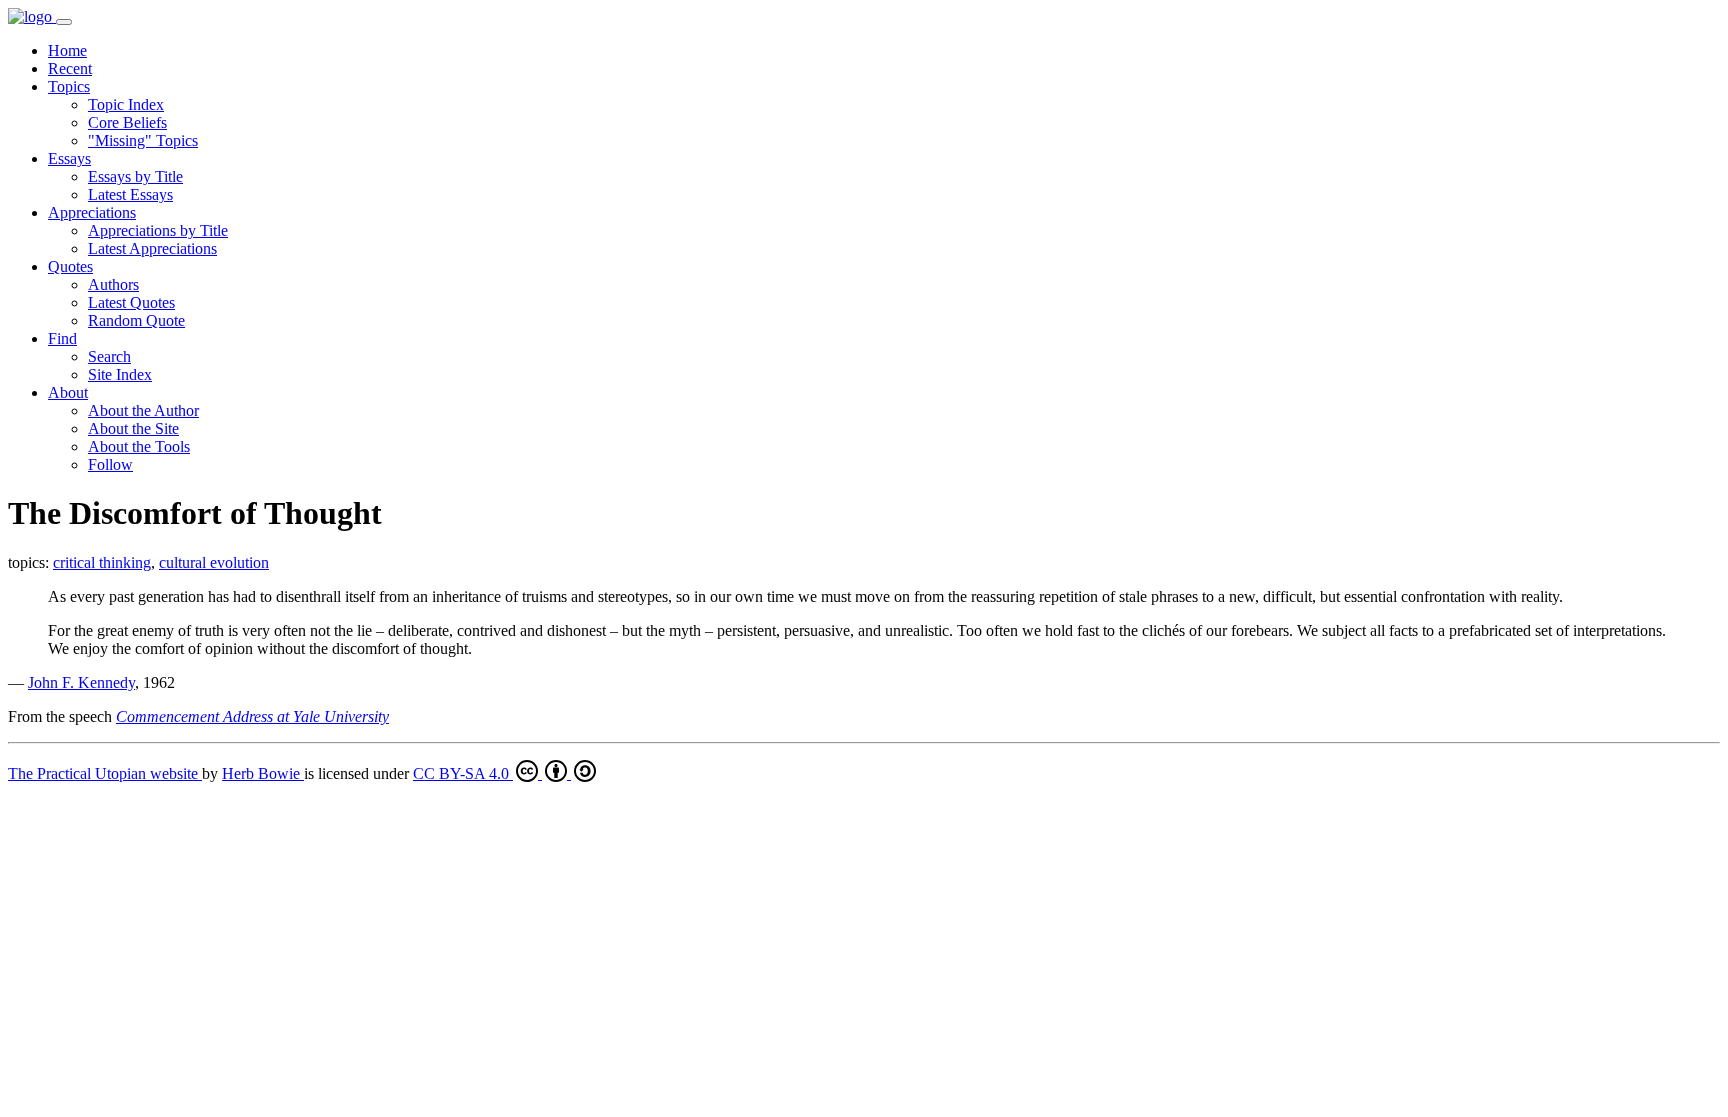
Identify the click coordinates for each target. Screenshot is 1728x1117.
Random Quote (136, 320)
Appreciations (92, 212)
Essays (69, 158)
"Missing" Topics (143, 140)
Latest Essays (130, 194)
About (68, 392)
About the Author (143, 410)
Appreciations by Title (158, 230)
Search (109, 356)
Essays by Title (135, 176)
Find (62, 338)
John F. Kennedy (81, 682)
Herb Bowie (263, 773)
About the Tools (139, 446)
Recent (70, 68)
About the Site (133, 428)
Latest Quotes (131, 302)
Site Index (120, 374)
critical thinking (102, 562)
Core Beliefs (127, 122)
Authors (113, 284)
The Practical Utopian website (105, 773)
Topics (69, 86)
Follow (110, 464)
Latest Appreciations (152, 248)
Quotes (70, 266)
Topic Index (126, 104)
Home (67, 50)
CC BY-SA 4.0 (463, 773)
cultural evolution (214, 562)
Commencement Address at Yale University (252, 716)
